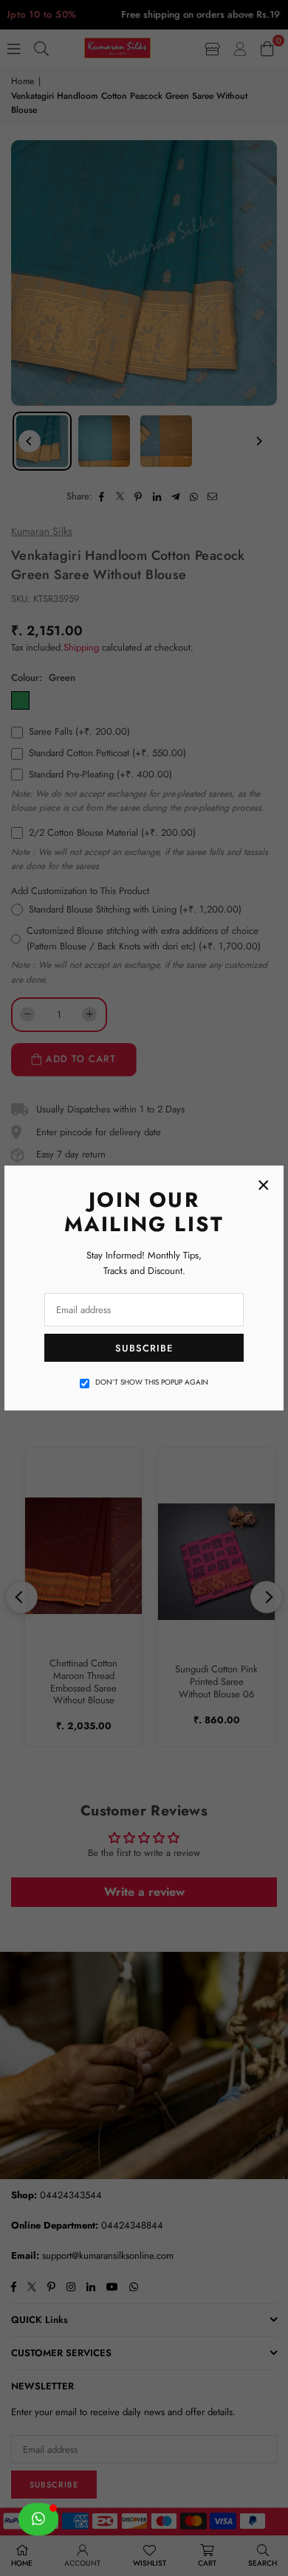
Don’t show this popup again (152, 1382)
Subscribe (144, 1348)
